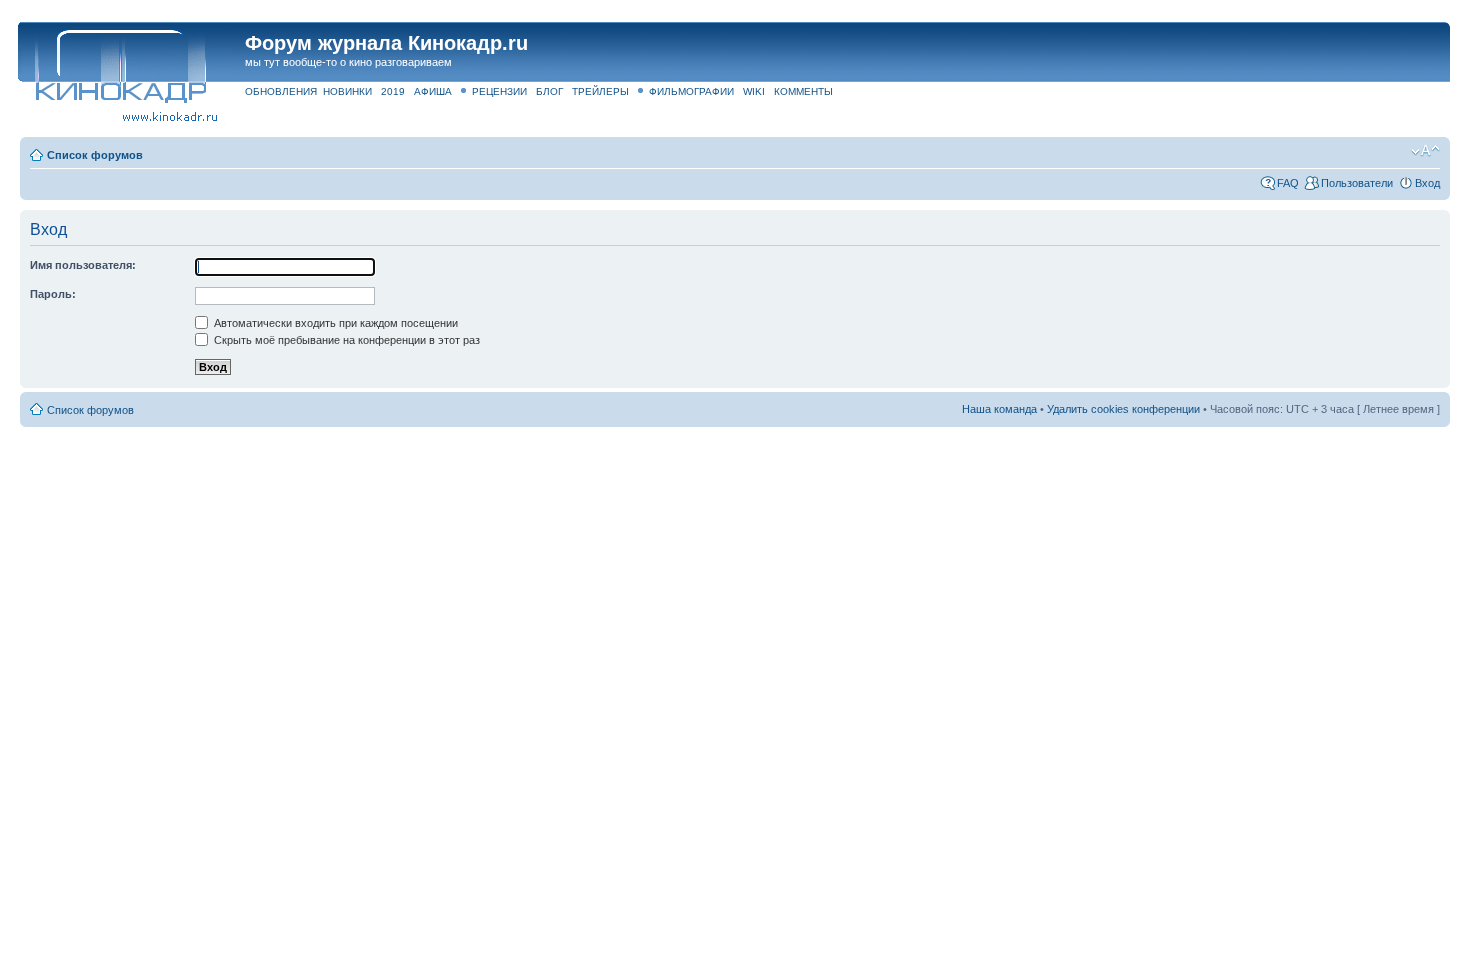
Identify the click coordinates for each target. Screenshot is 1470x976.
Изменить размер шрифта (1425, 151)
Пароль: (53, 294)
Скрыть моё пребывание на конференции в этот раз (345, 340)
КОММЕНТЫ (803, 91)
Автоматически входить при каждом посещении (334, 323)
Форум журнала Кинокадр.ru (386, 43)
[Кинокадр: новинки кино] (119, 64)
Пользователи (1357, 183)
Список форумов (95, 155)
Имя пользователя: (83, 265)
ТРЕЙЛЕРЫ (600, 91)
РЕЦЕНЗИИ (499, 91)
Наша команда (999, 409)
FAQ (1288, 183)
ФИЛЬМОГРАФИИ (691, 91)
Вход (1427, 183)
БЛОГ (549, 91)
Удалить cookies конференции (1123, 409)
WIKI (754, 91)
